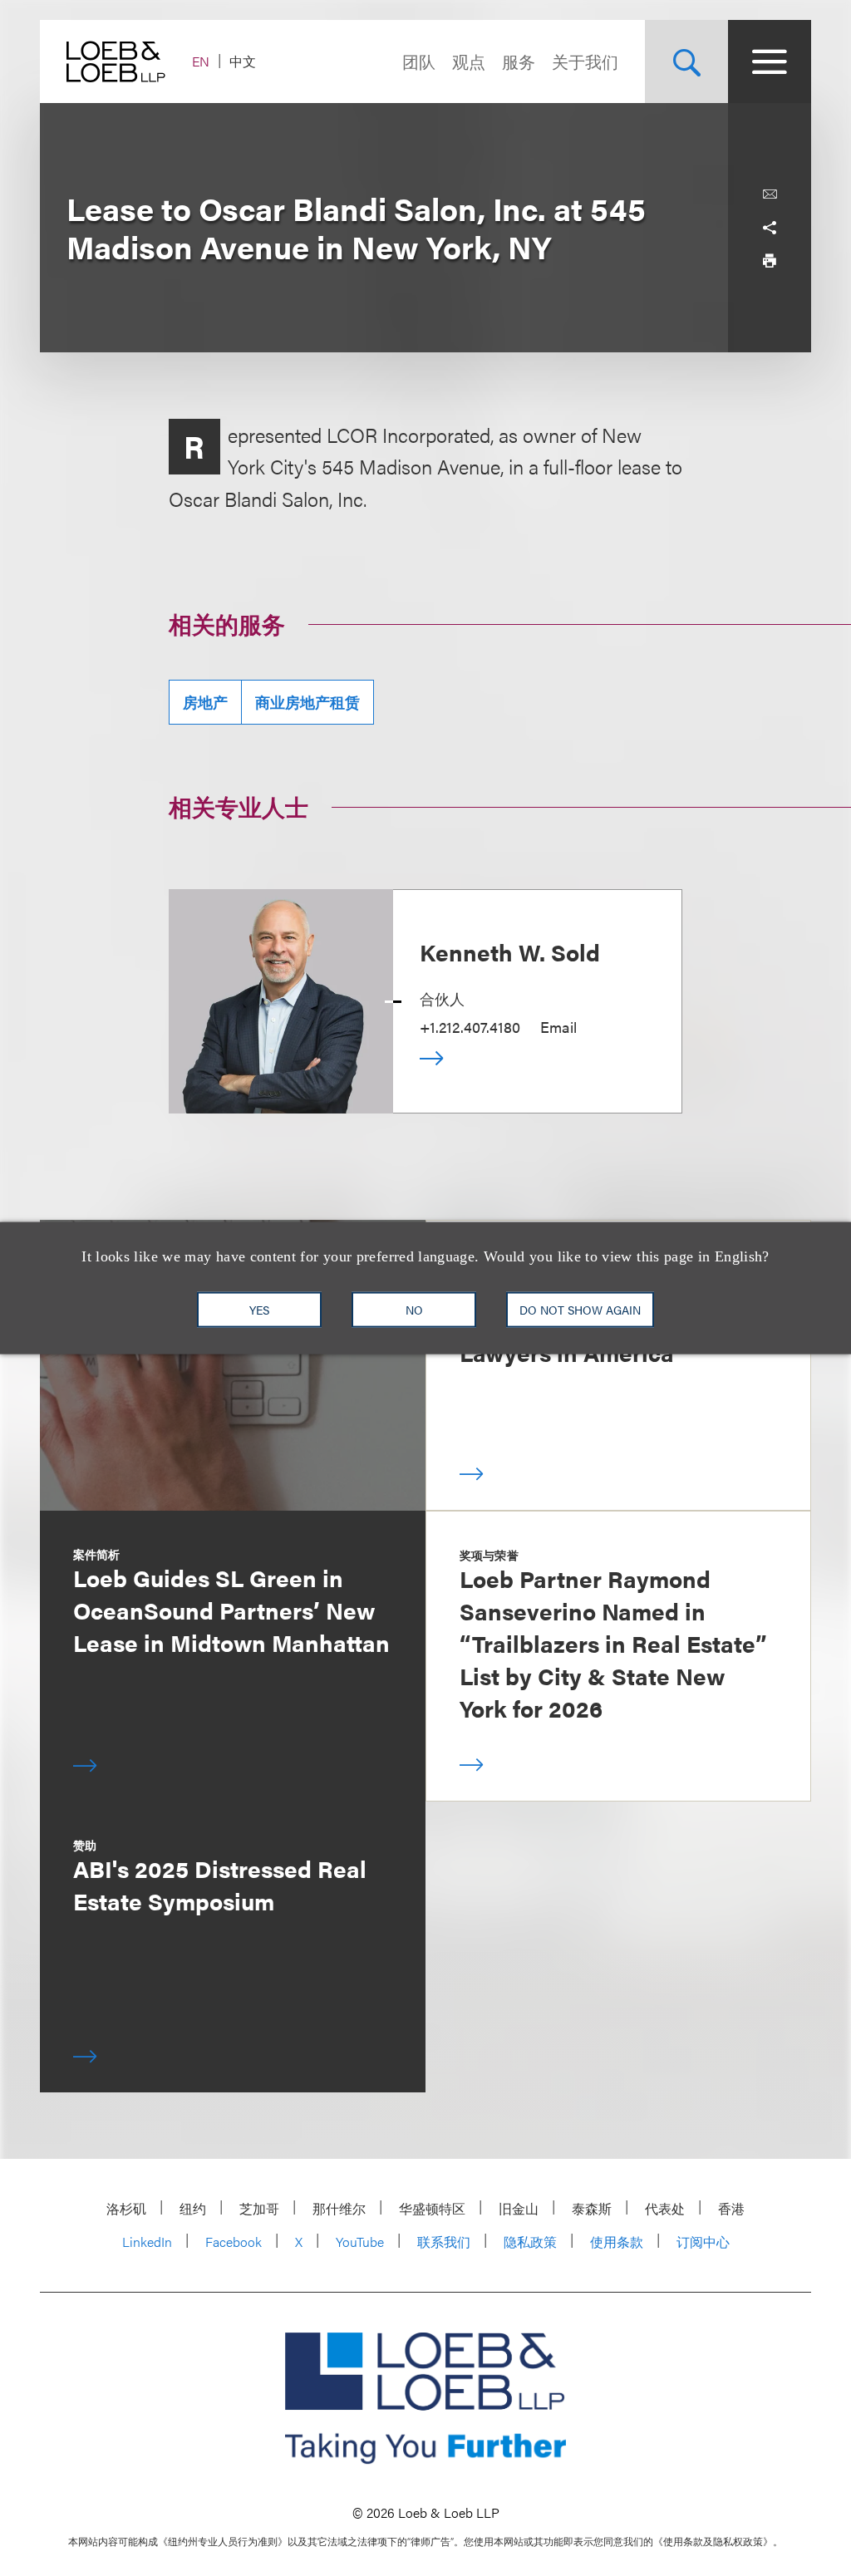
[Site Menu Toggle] (770, 61)
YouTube (360, 2242)
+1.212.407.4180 (470, 1027)
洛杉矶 (126, 2208)
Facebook (234, 2242)
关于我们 (585, 61)
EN (201, 61)
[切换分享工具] (770, 228)
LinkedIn (147, 2242)
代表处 (665, 2208)
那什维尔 (339, 2208)
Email (558, 1027)
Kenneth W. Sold (510, 951)
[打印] (770, 261)
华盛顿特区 (432, 2208)
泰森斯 (592, 2208)
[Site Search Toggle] (686, 61)
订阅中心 (703, 2242)
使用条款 (617, 2242)
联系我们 (444, 2242)
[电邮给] (770, 194)
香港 (731, 2208)
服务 (519, 61)
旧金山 (519, 2208)
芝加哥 (259, 2208)
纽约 (193, 2208)
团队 (419, 61)
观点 (469, 61)
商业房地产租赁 (307, 702)
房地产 (205, 702)
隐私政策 (530, 2242)
